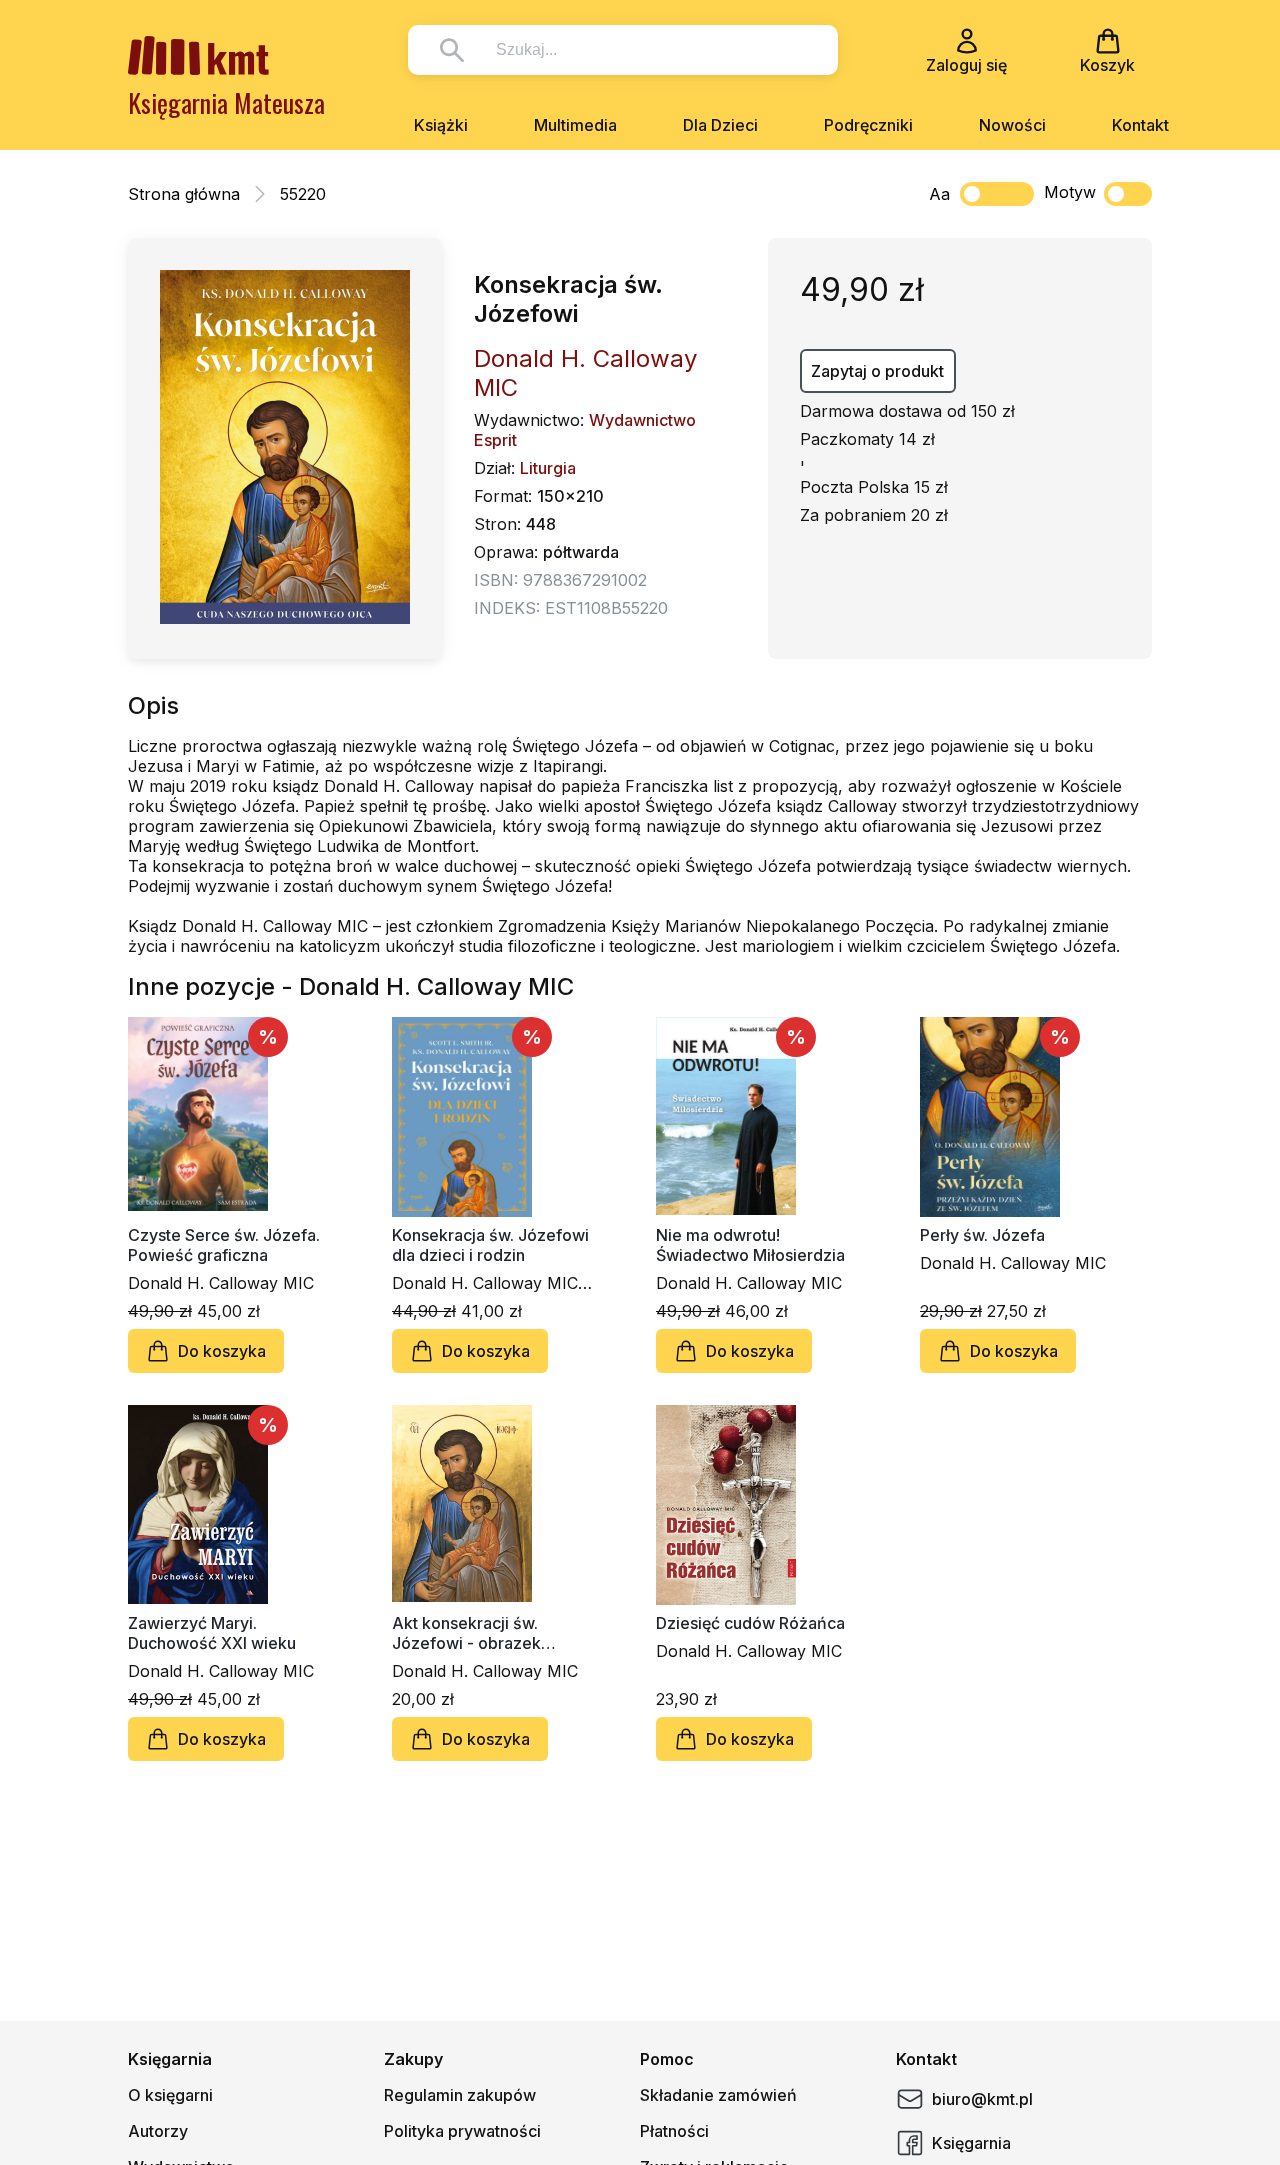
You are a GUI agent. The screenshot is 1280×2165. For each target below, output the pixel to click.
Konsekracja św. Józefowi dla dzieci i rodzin (490, 1245)
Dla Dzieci (720, 125)
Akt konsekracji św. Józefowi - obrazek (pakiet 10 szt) (466, 1633)
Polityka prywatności (462, 2131)
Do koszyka (222, 1351)
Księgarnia (971, 2143)
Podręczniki (868, 125)
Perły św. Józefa (982, 1235)
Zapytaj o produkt (877, 371)
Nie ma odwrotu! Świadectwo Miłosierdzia (750, 1245)
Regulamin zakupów (460, 2095)
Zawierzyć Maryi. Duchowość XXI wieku (212, 1633)
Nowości (1012, 125)
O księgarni (170, 2095)
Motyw (1070, 192)
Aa (939, 194)
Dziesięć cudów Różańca (750, 1623)
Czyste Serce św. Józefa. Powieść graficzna (224, 1245)
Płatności (674, 2131)
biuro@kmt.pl (982, 2099)
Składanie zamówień (718, 2095)
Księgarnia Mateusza (226, 102)
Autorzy (158, 2131)
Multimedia (575, 125)
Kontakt (1140, 125)
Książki (441, 125)
